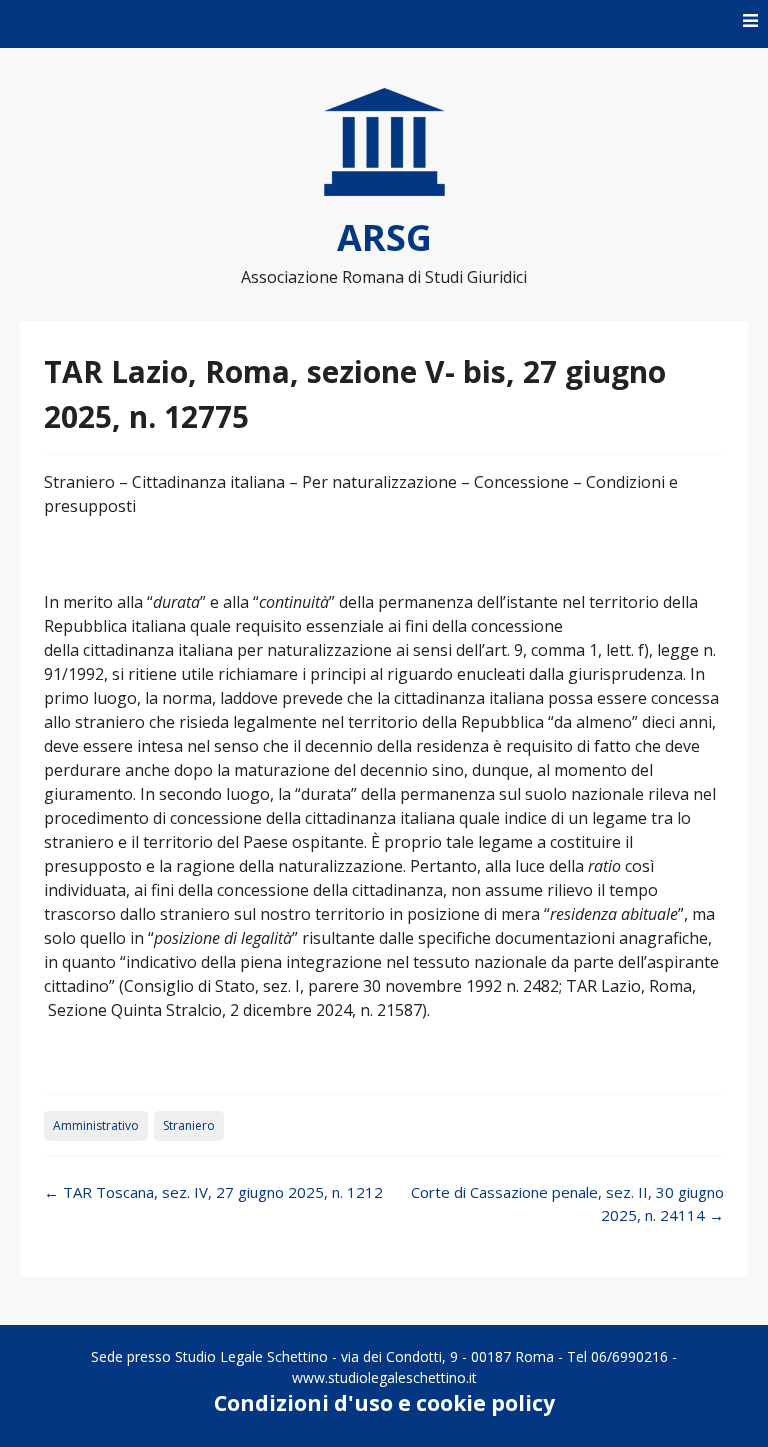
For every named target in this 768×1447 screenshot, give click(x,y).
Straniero (189, 1125)
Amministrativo (96, 1125)
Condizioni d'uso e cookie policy (384, 1403)
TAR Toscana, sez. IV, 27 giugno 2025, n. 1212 (213, 1192)
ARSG (384, 237)
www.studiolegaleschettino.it (384, 1377)
